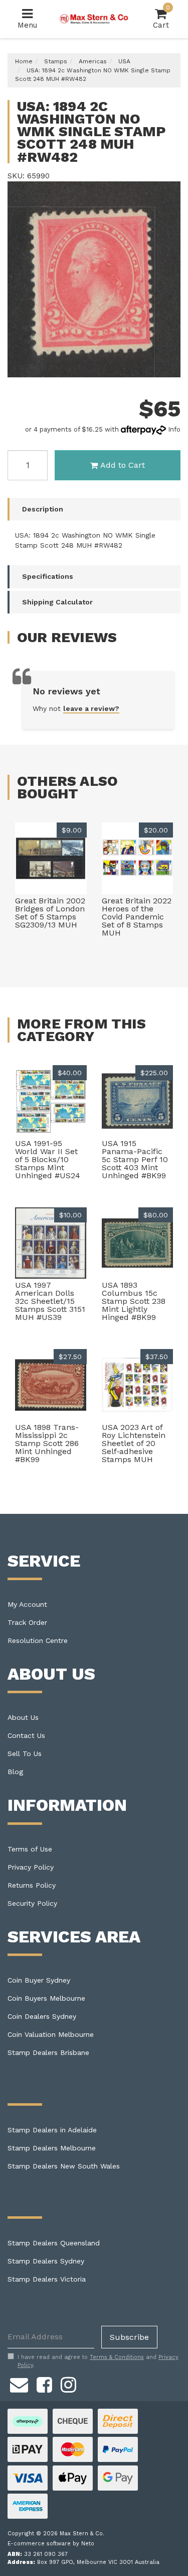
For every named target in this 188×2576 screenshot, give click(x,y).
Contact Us (26, 1735)
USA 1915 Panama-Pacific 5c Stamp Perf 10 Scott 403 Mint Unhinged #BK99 (135, 1159)
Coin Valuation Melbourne (51, 2034)
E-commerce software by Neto (51, 2544)
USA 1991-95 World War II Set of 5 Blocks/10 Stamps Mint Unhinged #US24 (48, 1159)
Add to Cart (123, 465)
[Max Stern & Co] (94, 19)
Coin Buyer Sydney (39, 1980)
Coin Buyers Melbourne (46, 1998)
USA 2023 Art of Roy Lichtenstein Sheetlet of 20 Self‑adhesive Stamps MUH (134, 1443)
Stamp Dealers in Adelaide (52, 2130)
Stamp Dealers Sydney (46, 2261)
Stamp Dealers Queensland (54, 2243)
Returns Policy (32, 1885)
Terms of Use (30, 1849)
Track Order (27, 1622)
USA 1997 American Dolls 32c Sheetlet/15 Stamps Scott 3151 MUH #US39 (50, 1301)
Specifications (48, 576)
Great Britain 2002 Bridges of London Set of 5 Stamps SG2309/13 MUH (50, 913)
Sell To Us (25, 1754)
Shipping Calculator (57, 602)
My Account (27, 1604)
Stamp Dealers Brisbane (48, 2052)
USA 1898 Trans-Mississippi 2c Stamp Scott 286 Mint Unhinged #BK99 (47, 1443)
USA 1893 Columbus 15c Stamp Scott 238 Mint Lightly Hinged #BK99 (134, 1301)
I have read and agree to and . (98, 2361)
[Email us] (19, 2383)
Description (43, 509)
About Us (23, 1717)
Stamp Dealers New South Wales (64, 2166)
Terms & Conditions (117, 2357)
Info (174, 429)
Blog (15, 1772)
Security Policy (32, 1903)
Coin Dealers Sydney (42, 2016)
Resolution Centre (38, 1640)
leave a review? (91, 708)
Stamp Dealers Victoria (47, 2279)
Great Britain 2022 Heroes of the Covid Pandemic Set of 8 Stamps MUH (137, 917)
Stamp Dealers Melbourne (52, 2148)
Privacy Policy (31, 1867)
